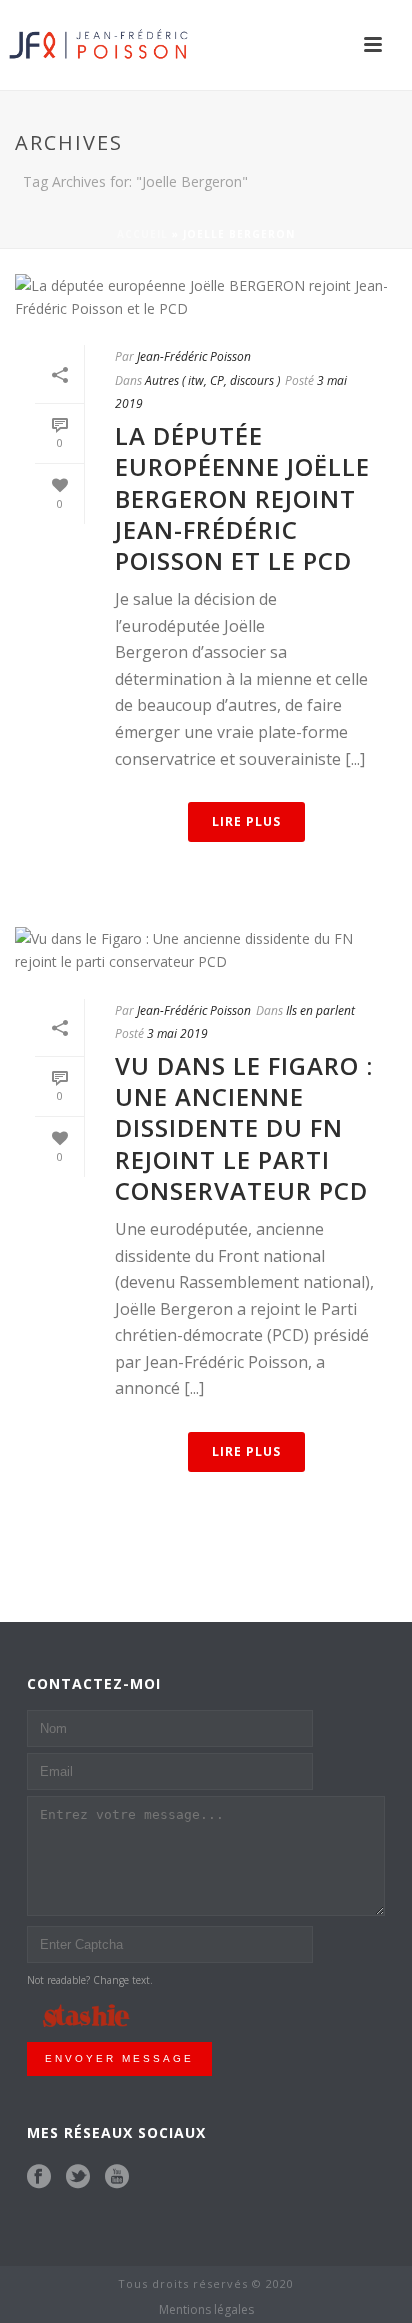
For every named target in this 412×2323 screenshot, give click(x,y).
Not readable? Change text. (90, 1980)
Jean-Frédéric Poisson (194, 356)
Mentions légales (206, 2310)
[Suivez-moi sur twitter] (78, 2177)
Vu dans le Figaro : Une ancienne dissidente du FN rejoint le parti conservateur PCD (244, 1128)
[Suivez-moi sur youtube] (117, 2177)
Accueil (142, 234)
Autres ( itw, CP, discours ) (212, 380)
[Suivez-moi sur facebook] (39, 2177)
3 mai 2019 (177, 1033)
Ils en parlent (320, 1010)
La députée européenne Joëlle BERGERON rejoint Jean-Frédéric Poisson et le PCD (242, 498)
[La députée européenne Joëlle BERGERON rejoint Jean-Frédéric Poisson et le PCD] (206, 297)
